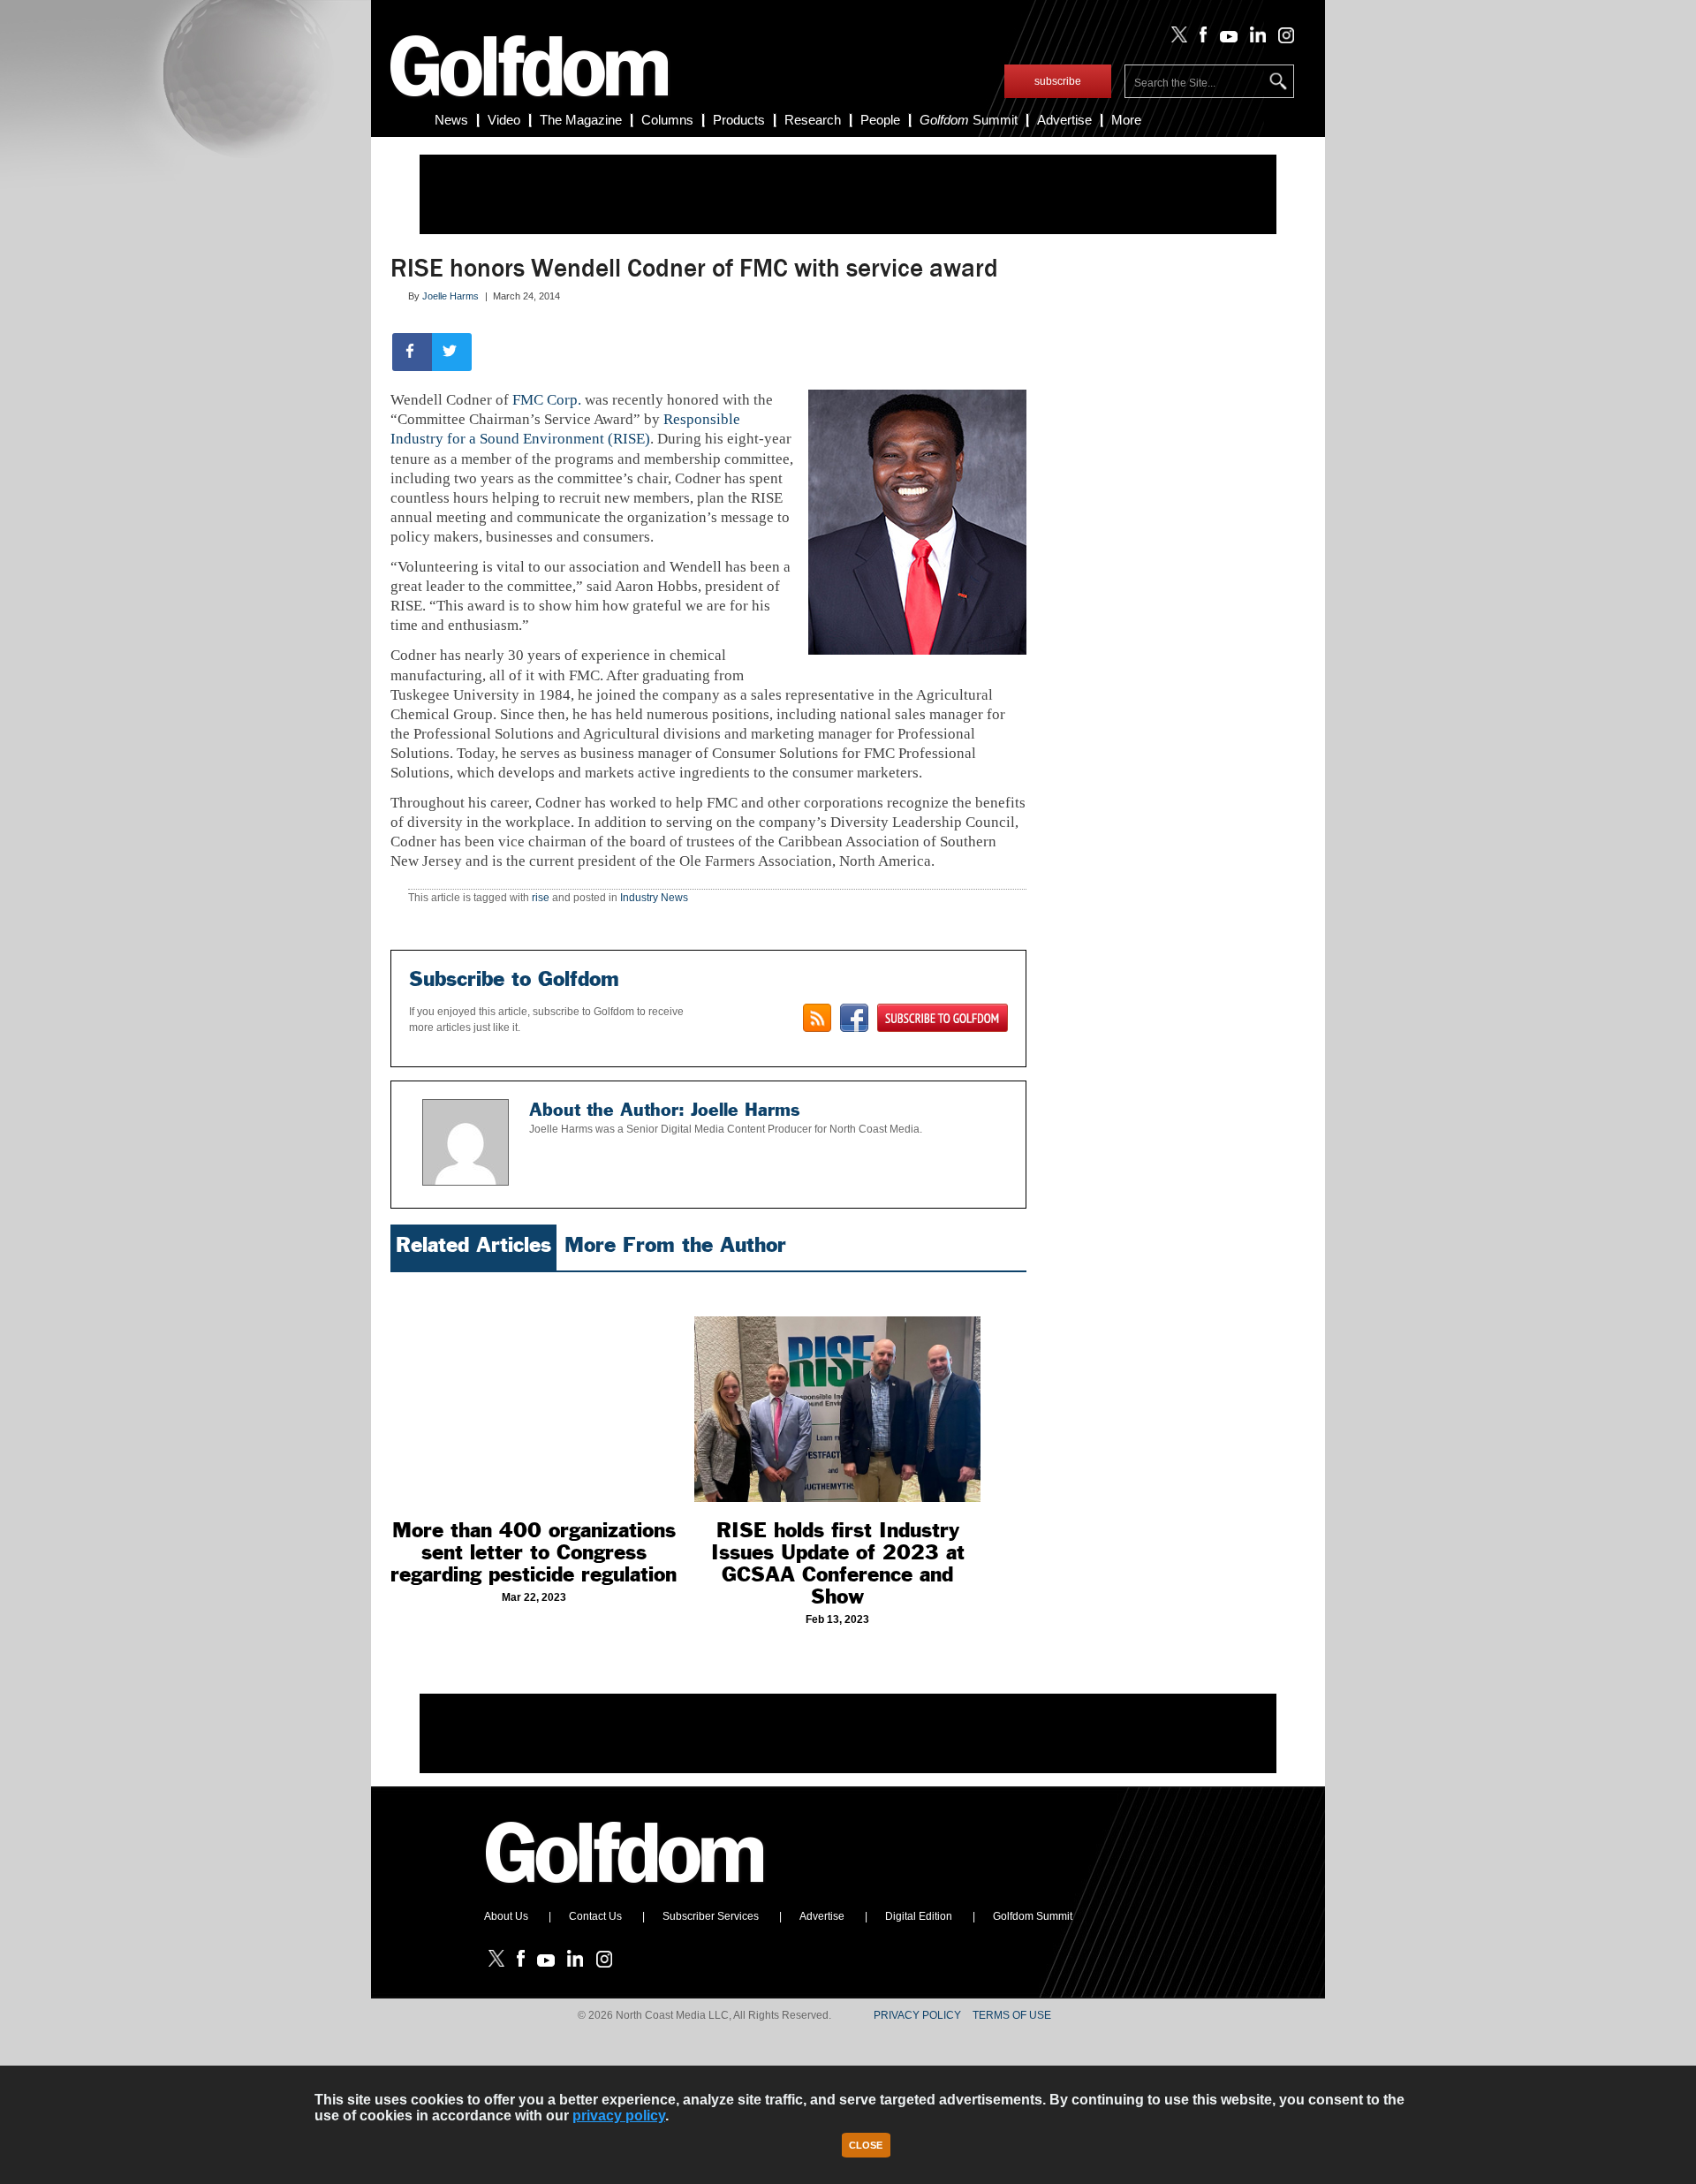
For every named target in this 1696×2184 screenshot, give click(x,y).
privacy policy (619, 2116)
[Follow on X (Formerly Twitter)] (1176, 39)
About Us (506, 1916)
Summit (969, 120)
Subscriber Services (711, 1916)
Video (504, 120)
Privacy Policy (917, 2015)
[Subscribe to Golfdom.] (943, 1018)
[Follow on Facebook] (1200, 39)
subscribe (1058, 81)
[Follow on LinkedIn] (1255, 39)
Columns (667, 120)
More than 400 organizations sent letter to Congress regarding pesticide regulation (534, 1552)
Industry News (654, 898)
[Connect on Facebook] (854, 1018)
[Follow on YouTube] (1224, 39)
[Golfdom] (625, 1891)
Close (866, 2145)
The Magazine (581, 120)
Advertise (1064, 120)
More (1126, 120)
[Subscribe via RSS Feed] (817, 1018)
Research (813, 120)
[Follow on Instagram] (1281, 39)
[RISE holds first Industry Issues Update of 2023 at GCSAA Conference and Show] (837, 1392)
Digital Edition (919, 1916)
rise (541, 898)
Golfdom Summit (1033, 1916)
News (451, 120)
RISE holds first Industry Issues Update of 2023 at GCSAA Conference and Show (838, 1563)
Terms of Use (1012, 2015)
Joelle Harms (450, 296)
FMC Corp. (547, 400)
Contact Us (595, 1916)
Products (739, 120)
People (880, 120)
